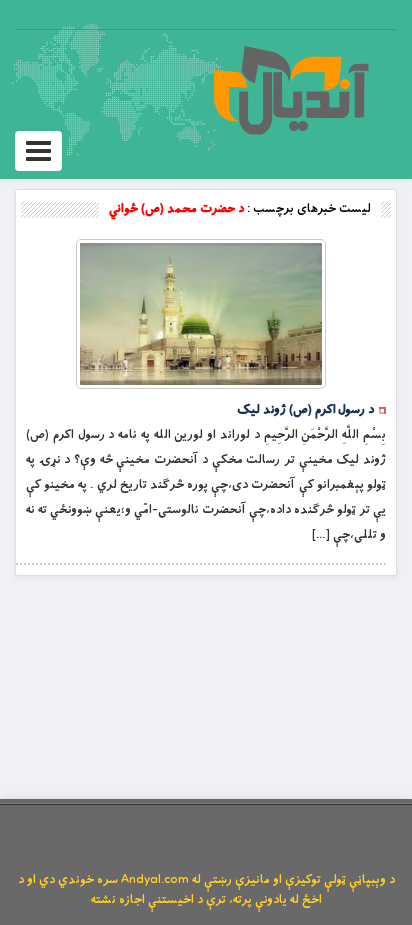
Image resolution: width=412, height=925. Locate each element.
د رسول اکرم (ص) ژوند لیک (305, 410)
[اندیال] (290, 90)
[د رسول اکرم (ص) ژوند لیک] (201, 314)
